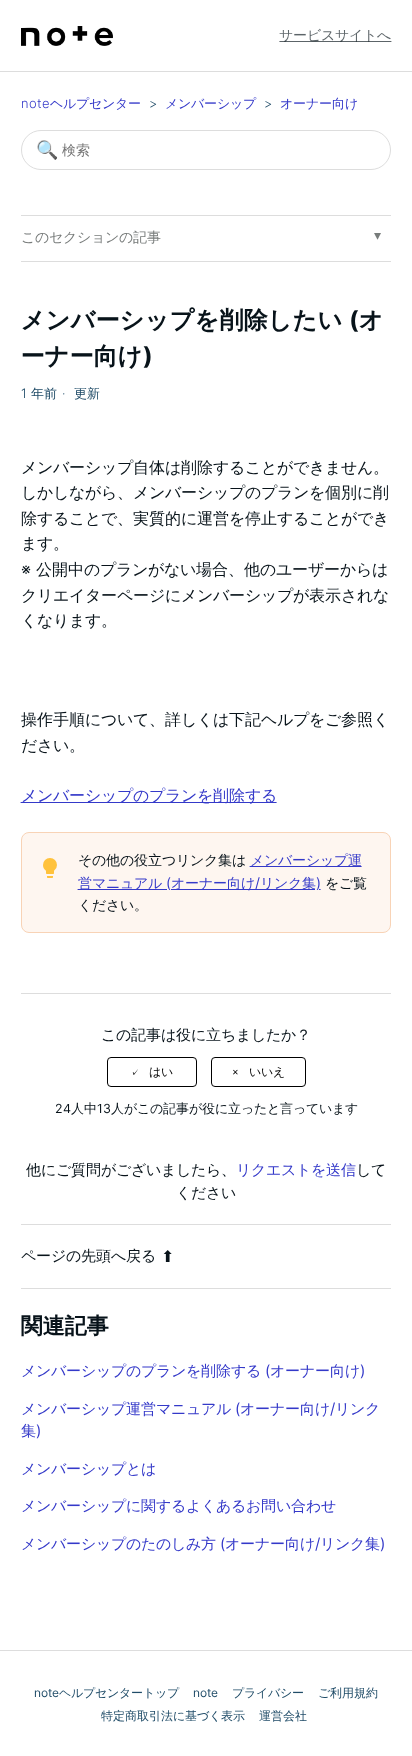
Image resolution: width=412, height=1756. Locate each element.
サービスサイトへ (335, 34)
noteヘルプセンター (81, 103)
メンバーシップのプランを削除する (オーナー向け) (193, 1370)
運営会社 (283, 1715)
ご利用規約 (348, 1692)
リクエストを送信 (296, 1169)
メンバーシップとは (88, 1468)
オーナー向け (319, 103)
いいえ (267, 1072)
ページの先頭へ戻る (88, 1255)
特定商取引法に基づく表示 (173, 1715)
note (205, 1692)
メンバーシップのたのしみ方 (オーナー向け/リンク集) (203, 1543)
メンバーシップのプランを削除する (149, 795)
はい (161, 1072)
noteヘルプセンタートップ (106, 1692)
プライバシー (268, 1692)
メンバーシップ (210, 103)
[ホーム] (67, 36)
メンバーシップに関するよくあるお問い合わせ (178, 1505)
